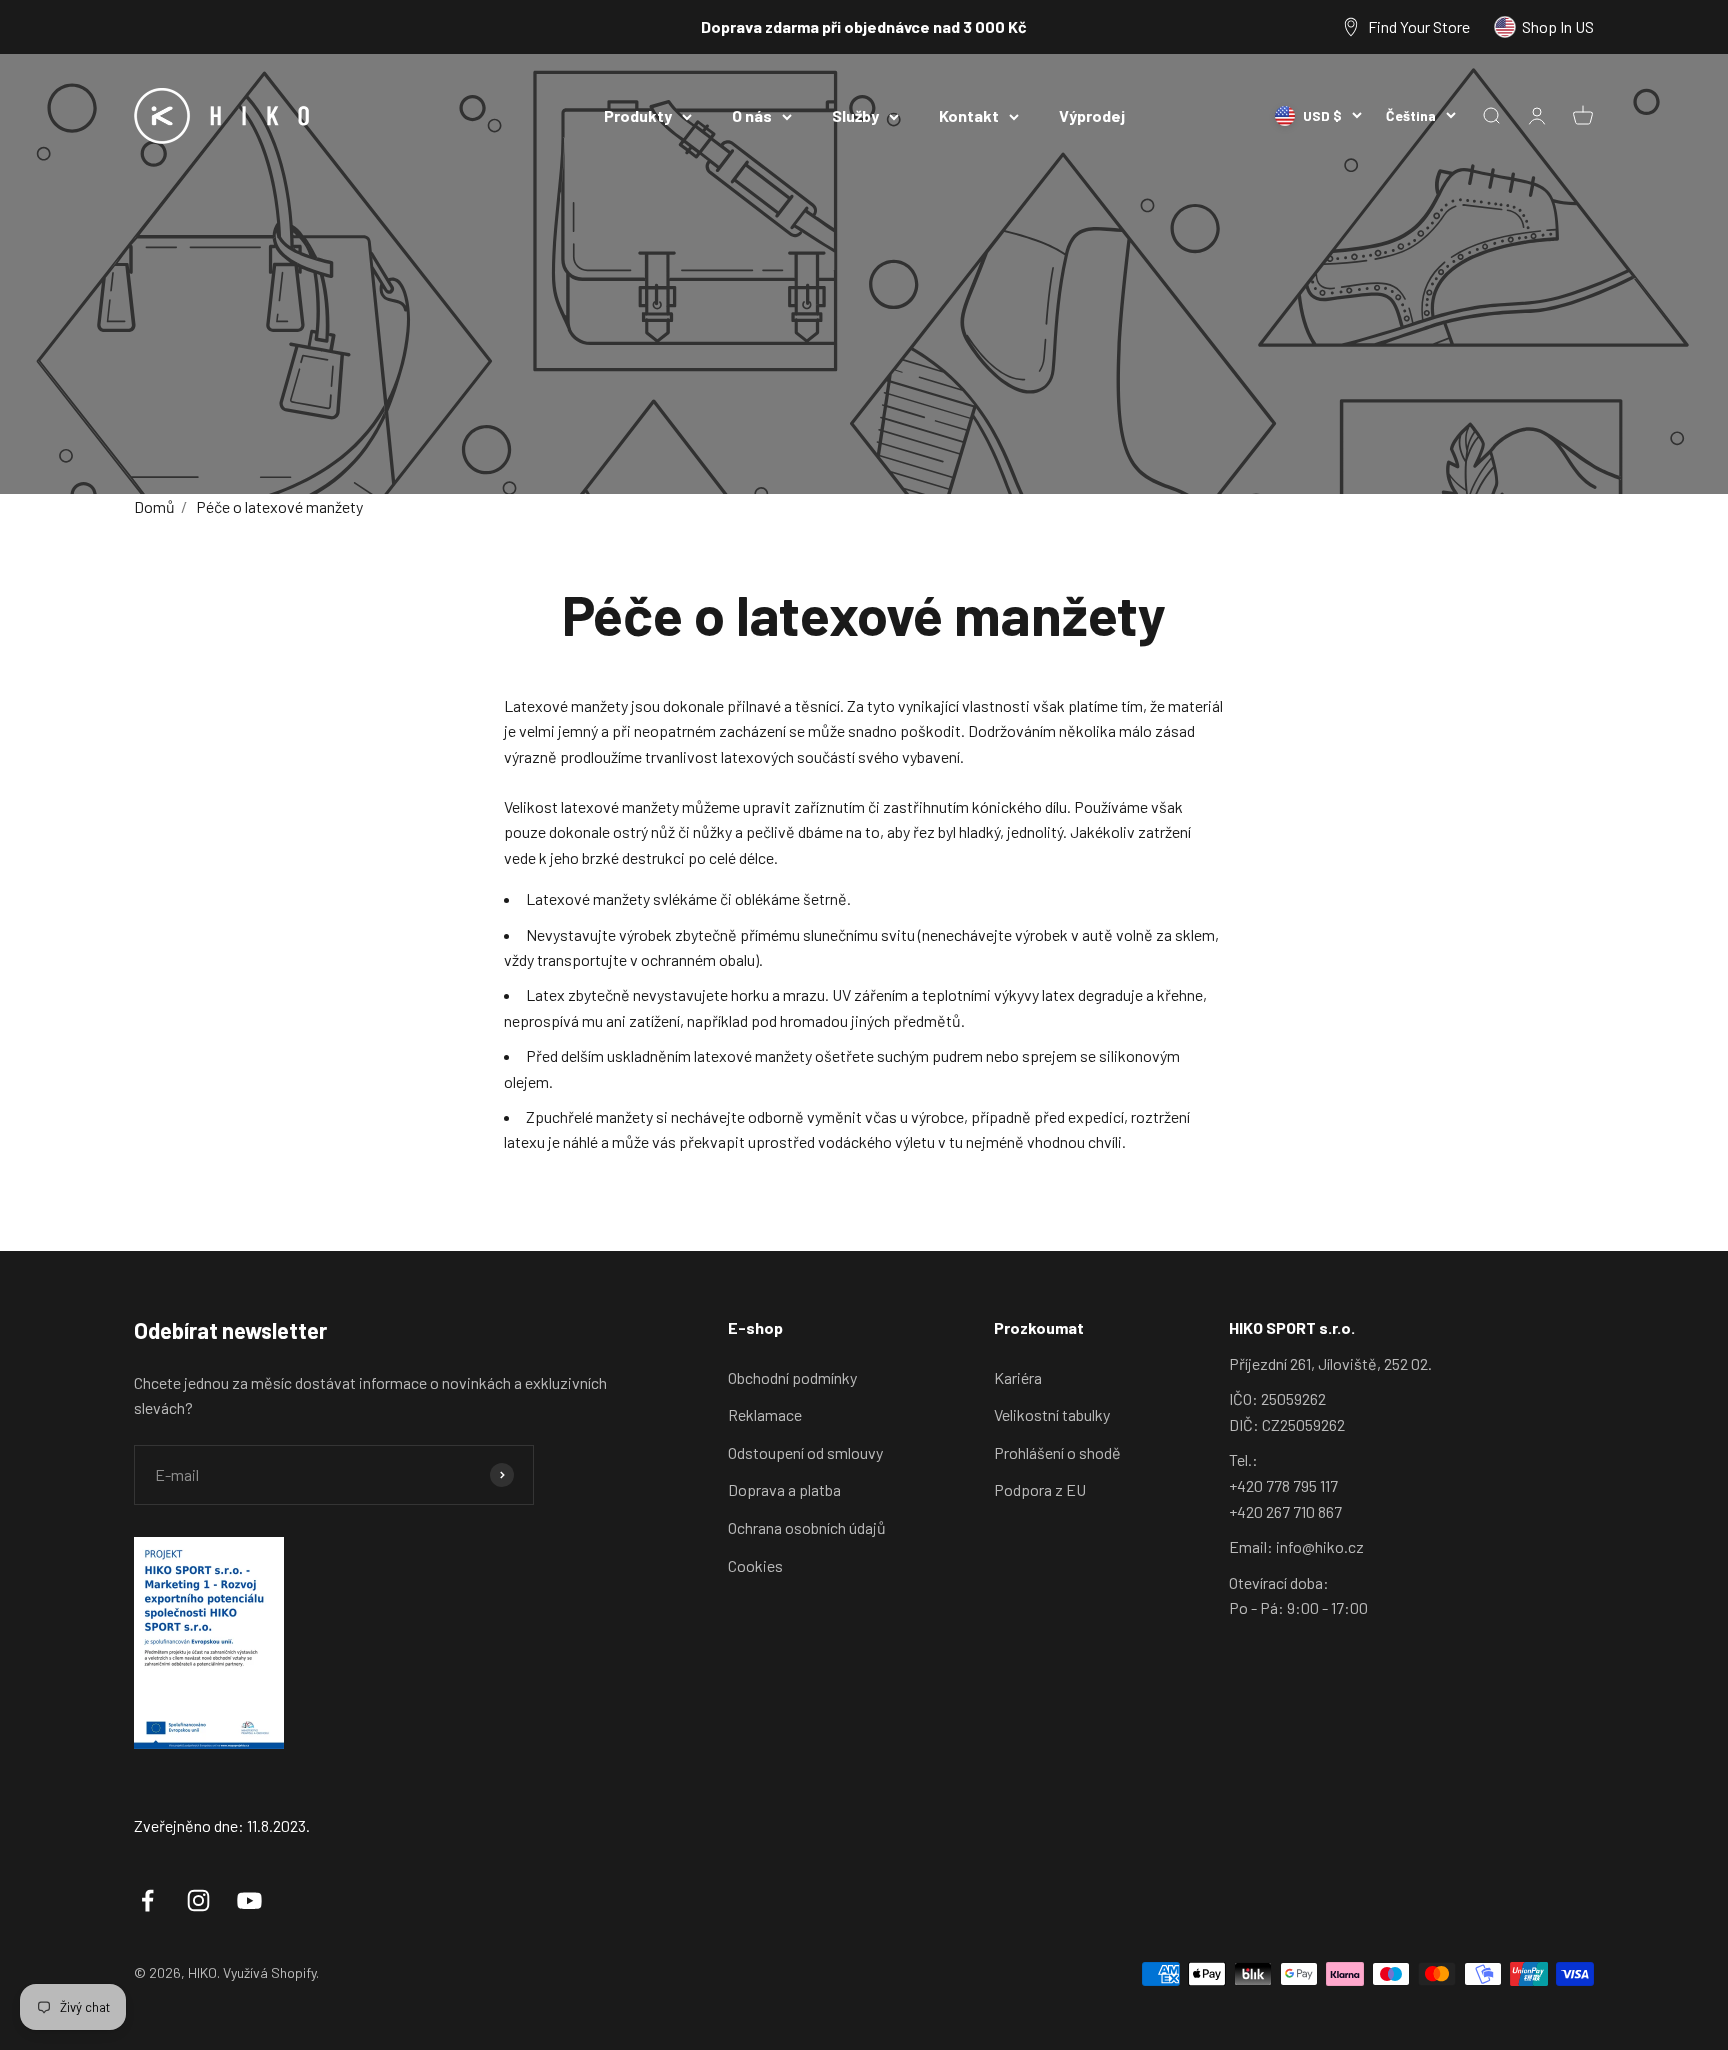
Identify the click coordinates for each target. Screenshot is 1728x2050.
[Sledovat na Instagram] (198, 1900)
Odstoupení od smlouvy (805, 1452)
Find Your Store (1419, 26)
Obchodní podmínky (792, 1377)
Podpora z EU (1040, 1489)
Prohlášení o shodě (1057, 1452)
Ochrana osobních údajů (807, 1527)
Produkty (638, 115)
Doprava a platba (784, 1489)
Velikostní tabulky (1052, 1414)
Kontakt (969, 115)
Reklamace (765, 1414)
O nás (752, 115)
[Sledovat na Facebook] (147, 1900)
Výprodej (1092, 115)
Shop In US (1558, 26)
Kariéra (1018, 1377)
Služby (855, 115)
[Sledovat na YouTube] (249, 1900)
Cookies (755, 1565)
